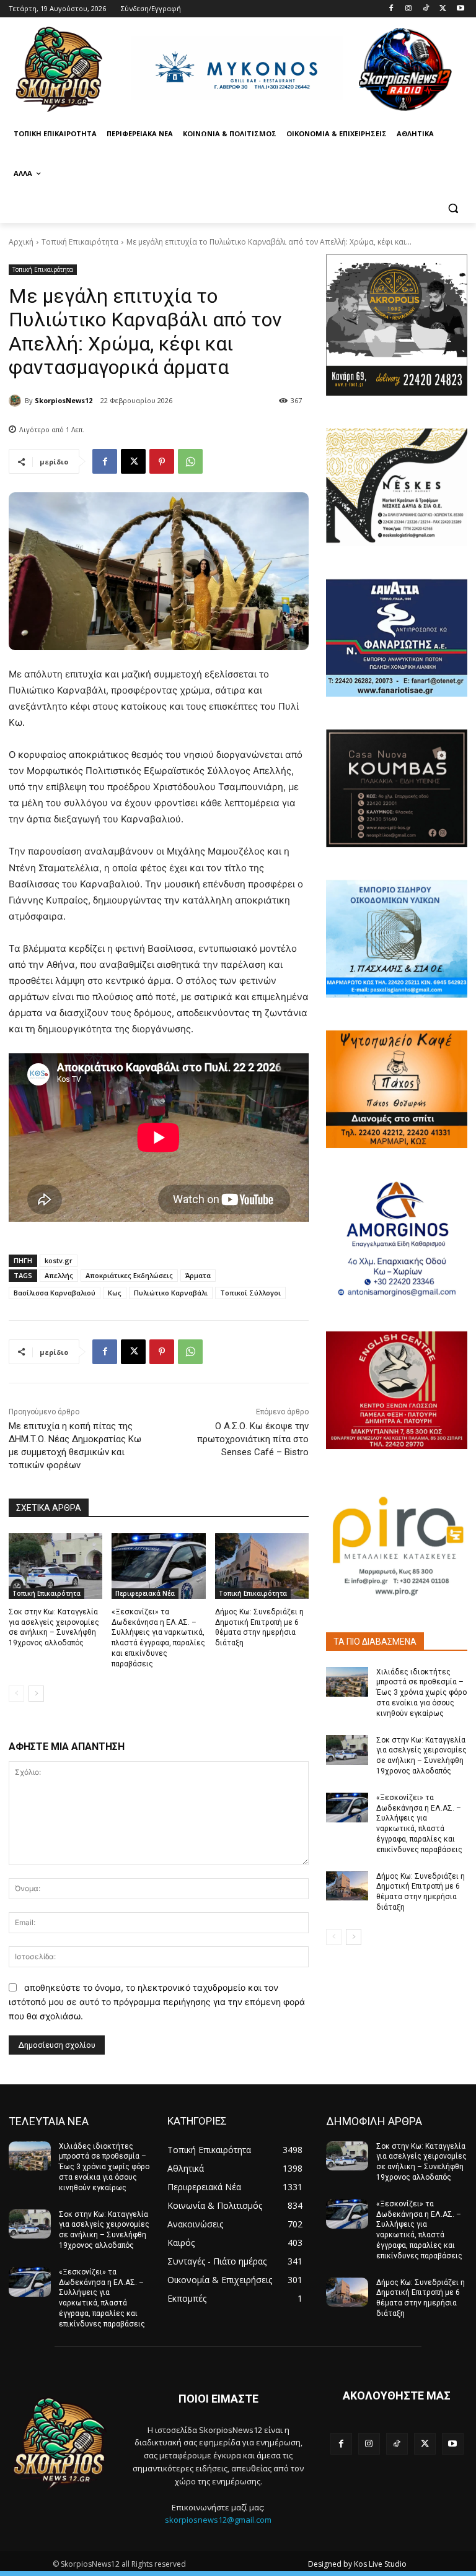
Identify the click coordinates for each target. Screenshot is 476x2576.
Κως (115, 1293)
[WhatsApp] (190, 461)
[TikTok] (426, 9)
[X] (443, 9)
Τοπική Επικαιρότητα (80, 242)
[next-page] (36, 1694)
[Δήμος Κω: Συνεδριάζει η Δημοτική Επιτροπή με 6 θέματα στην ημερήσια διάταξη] (262, 1566)
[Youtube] (460, 9)
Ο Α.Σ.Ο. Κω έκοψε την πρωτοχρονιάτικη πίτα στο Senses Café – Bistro (253, 1439)
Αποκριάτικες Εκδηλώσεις (129, 1275)
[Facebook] (391, 9)
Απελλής (59, 1275)
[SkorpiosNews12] (17, 401)
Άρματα (198, 1275)
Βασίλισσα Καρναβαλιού (55, 1293)
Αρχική (21, 242)
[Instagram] (409, 9)
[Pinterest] (162, 461)
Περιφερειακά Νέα (145, 1593)
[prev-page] (16, 1694)
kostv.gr (59, 1260)
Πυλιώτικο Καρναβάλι (171, 1293)
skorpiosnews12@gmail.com (218, 2520)
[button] (453, 208)
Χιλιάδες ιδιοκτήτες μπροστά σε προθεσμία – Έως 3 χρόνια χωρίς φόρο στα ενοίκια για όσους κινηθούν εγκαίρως (421, 1693)
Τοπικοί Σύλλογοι (250, 1293)
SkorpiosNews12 (64, 400)
